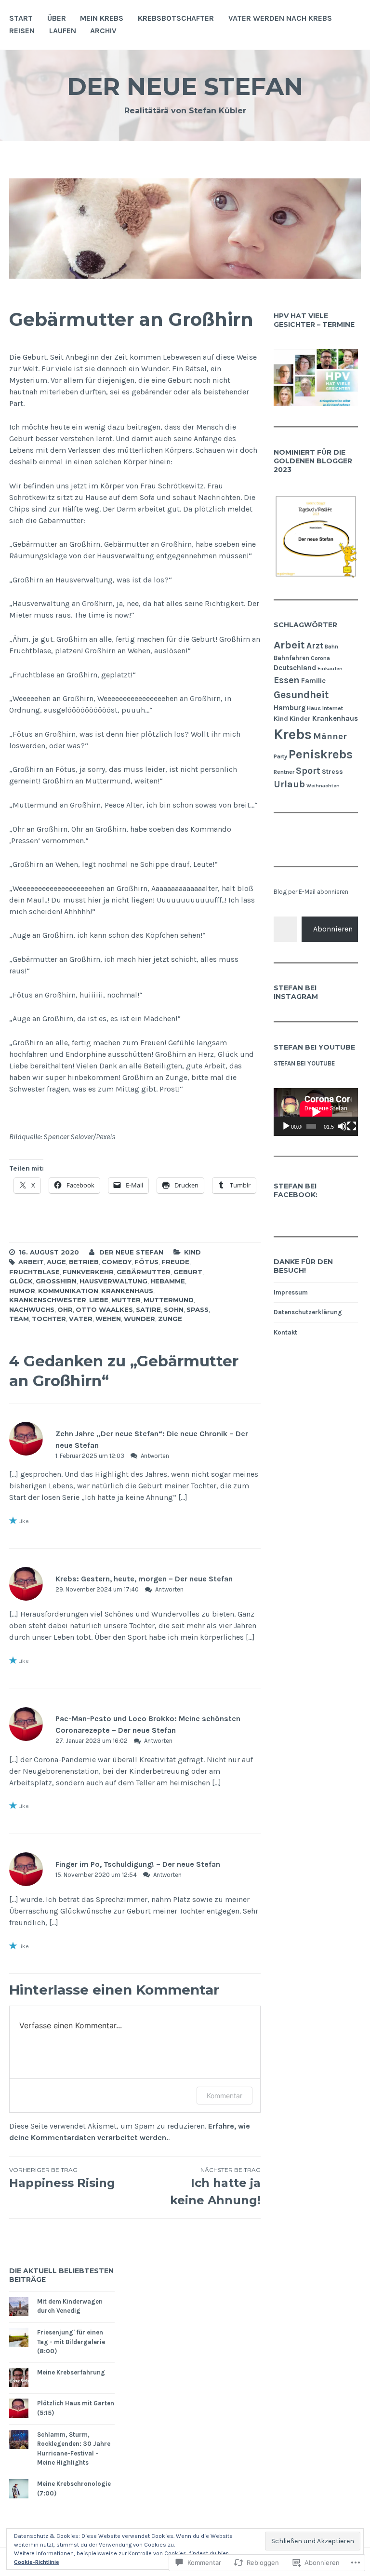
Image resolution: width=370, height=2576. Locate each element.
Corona (320, 658)
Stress (332, 771)
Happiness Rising (62, 2178)
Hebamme (168, 1281)
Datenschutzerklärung (308, 1312)
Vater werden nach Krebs (280, 18)
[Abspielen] (286, 1126)
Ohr (65, 1309)
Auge (56, 1262)
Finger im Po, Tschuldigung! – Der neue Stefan (138, 1864)
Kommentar (225, 2096)
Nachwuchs (32, 1309)
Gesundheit (301, 695)
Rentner (284, 772)
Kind (192, 1252)
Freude (175, 1262)
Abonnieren (333, 929)
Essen (287, 680)
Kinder (300, 718)
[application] (316, 1112)
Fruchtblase (34, 1272)
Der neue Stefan (185, 87)
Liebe (99, 1300)
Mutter (126, 1300)
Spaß (198, 1309)
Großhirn (56, 1281)
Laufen (63, 31)
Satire (148, 1309)
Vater (81, 1319)
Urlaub (289, 784)
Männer (330, 736)
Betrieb (84, 1262)
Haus (314, 708)
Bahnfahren (291, 658)
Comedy (117, 1262)
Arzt (315, 646)
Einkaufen (330, 668)
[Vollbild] (352, 1126)
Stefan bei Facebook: (296, 1190)
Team (19, 1319)
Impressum (291, 1292)
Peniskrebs (321, 754)
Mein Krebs (102, 18)
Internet (333, 708)
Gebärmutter (144, 1272)
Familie (313, 681)
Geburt (188, 1272)
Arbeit (31, 1262)
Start (21, 18)
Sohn (174, 1309)
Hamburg (290, 708)
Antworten (155, 1456)
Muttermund (169, 1300)
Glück (21, 1281)
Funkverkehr (88, 1272)
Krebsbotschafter (176, 18)
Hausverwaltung (113, 1281)
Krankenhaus (127, 1291)
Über (57, 18)
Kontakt (285, 1332)
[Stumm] (342, 1126)
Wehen (108, 1319)
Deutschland (295, 668)
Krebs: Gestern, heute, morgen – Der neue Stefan (144, 1579)
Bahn (331, 647)
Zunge (170, 1319)
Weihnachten (323, 786)
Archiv (103, 31)
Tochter (49, 1319)
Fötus (146, 1262)
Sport (308, 771)
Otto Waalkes (104, 1309)
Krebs (293, 734)
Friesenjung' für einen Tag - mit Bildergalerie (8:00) (71, 2342)
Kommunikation (68, 1291)
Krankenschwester (48, 1300)
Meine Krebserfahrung (71, 2372)
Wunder (139, 1319)
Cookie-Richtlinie (37, 2562)
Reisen (22, 31)
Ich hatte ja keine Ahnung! (215, 2187)
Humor (22, 1291)
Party (280, 756)
